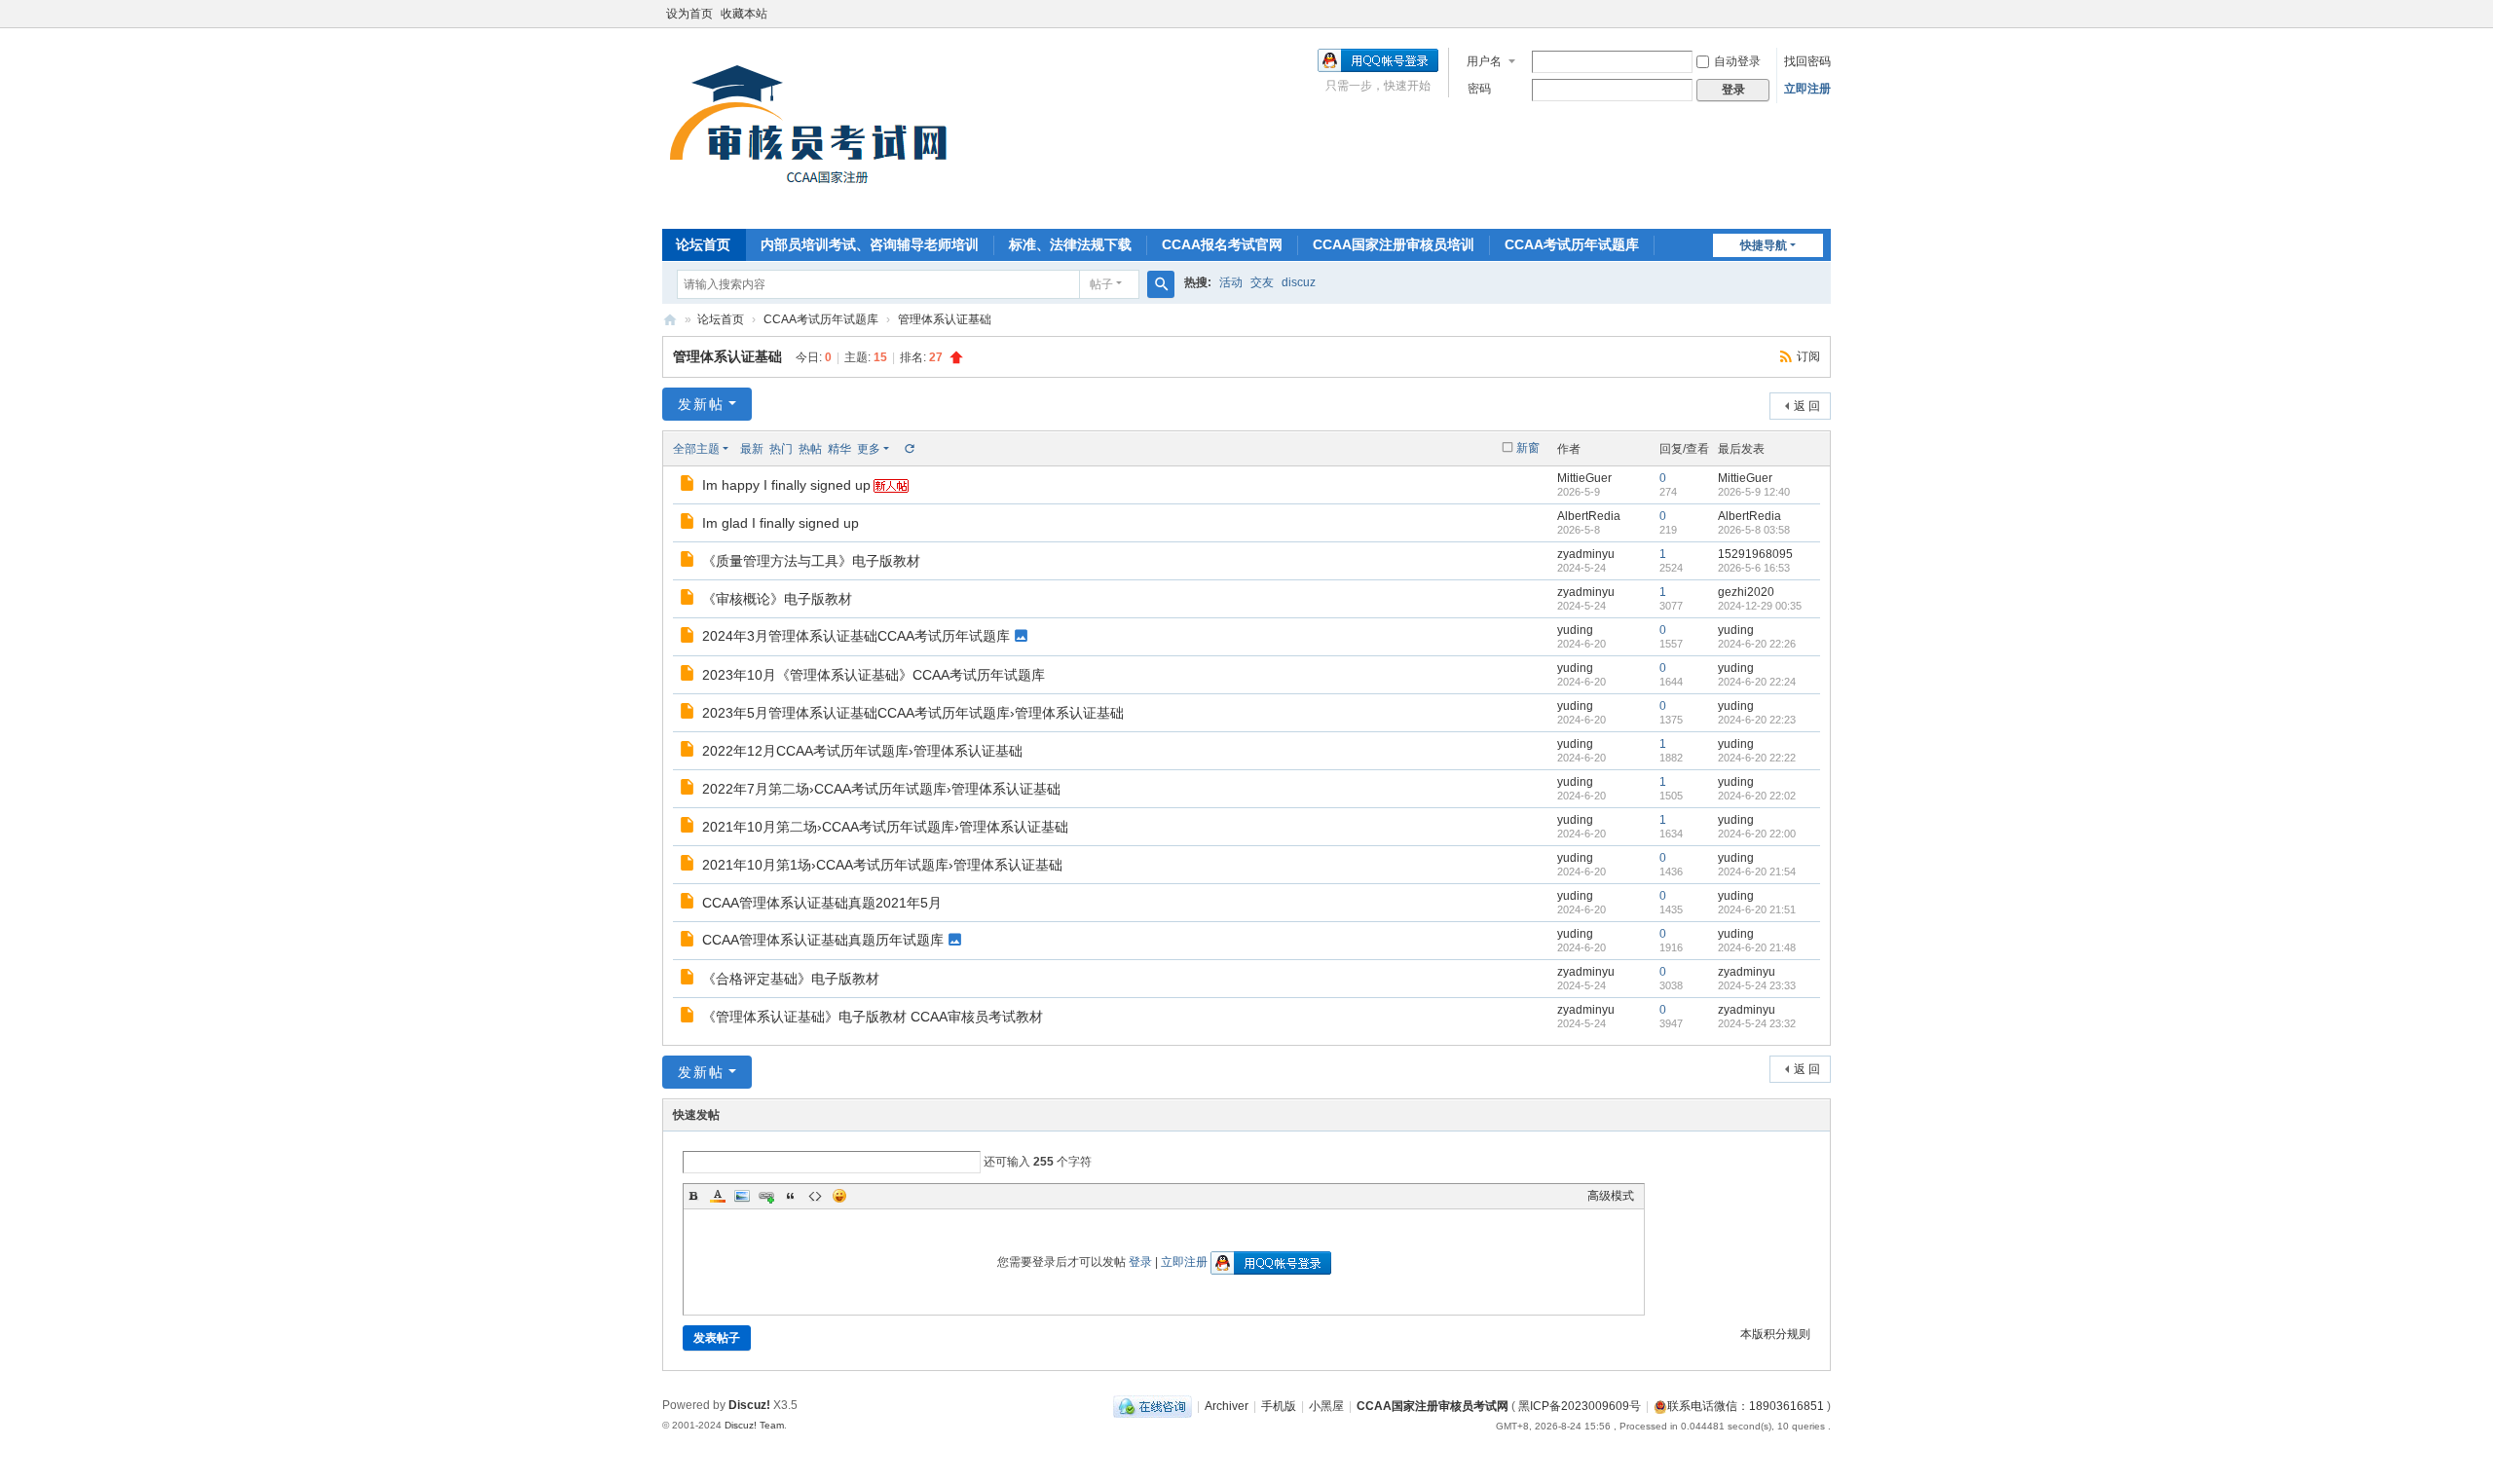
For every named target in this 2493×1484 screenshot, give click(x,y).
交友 (1262, 282)
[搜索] (1161, 284)
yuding (1575, 630)
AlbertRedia (1589, 516)
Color (718, 1196)
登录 (1140, 1262)
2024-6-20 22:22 (1757, 758)
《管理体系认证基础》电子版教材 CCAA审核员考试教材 (873, 1017)
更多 (869, 449)
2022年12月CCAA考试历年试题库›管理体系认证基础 (862, 751)
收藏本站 (744, 14)
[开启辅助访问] (1826, 14)
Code (815, 1196)
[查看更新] (909, 449)
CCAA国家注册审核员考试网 (670, 320)
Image (742, 1196)
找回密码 (1807, 61)
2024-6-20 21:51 (1757, 909)
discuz (1299, 282)
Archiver (1227, 1406)
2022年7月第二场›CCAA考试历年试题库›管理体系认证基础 (881, 789)
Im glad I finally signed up (781, 523)
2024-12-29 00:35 (1760, 606)
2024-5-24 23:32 (1757, 1023)
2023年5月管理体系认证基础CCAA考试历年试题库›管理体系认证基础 (913, 713)
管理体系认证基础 (945, 319)
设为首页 (689, 14)
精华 (839, 449)
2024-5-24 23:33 (1757, 985)
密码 (1479, 89)
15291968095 (1755, 554)
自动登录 (1737, 61)
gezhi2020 (1746, 592)
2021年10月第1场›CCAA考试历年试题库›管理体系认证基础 (882, 865)
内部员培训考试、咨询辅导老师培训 (870, 244)
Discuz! (749, 1405)
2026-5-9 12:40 (1754, 492)
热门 (781, 449)
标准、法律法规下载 (1070, 244)
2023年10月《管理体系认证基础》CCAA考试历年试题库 (874, 675)
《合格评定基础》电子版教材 (791, 979)
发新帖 (701, 404)
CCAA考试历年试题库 (1572, 244)
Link (766, 1196)
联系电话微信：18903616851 (1746, 1406)
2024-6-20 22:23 (1757, 720)
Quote (791, 1196)
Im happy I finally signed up (786, 485)
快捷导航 (1764, 245)
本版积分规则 (1775, 1334)
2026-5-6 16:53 (1754, 568)
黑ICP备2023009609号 (1580, 1406)
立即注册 (1807, 89)
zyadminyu (1586, 554)
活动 (1231, 282)
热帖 (810, 449)
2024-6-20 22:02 (1757, 796)
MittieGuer (1584, 478)
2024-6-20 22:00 (1757, 834)
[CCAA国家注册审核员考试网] (814, 127)
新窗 (1528, 448)
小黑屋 (1326, 1406)
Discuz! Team (754, 1425)
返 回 (1807, 406)
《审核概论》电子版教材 (777, 599)
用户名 (1484, 61)
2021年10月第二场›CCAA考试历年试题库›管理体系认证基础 (885, 827)
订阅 (1808, 356)
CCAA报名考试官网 (1222, 244)
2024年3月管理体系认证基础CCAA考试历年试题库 (856, 636)
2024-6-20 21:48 (1757, 947)
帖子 (1101, 284)
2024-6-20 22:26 (1757, 644)
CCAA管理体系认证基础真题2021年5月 (822, 903)
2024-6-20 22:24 (1757, 682)
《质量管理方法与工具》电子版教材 (811, 561)
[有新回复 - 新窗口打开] (689, 486)
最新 (752, 449)
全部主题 (696, 449)
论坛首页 (703, 244)
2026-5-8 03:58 (1754, 530)
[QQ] (1153, 1406)
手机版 (1279, 1406)
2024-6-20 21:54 (1757, 872)
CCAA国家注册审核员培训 (1394, 244)
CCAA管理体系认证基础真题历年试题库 (823, 940)
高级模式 (1611, 1196)
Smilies (839, 1196)
